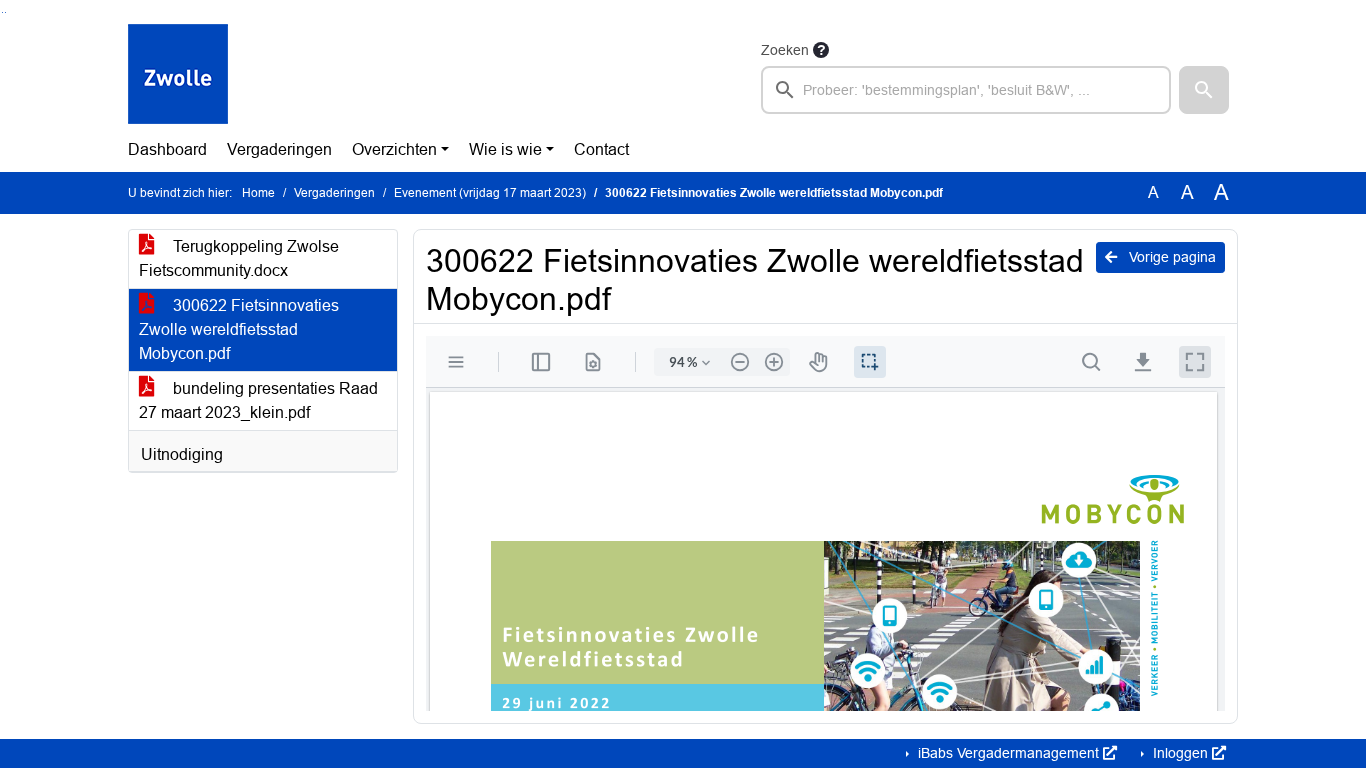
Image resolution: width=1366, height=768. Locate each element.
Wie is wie (505, 149)
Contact (601, 149)
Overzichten (394, 149)
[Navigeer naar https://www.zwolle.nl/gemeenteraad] (178, 76)
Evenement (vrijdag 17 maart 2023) (490, 193)
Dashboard (167, 149)
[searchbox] (966, 90)
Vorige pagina (1170, 257)
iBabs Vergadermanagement (1008, 753)
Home (258, 193)
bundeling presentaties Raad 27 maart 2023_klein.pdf (258, 400)
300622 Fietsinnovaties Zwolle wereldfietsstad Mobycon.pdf (239, 329)
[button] (1204, 90)
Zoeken (785, 50)
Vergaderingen (279, 149)
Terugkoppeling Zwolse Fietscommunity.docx (239, 258)
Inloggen (1180, 753)
